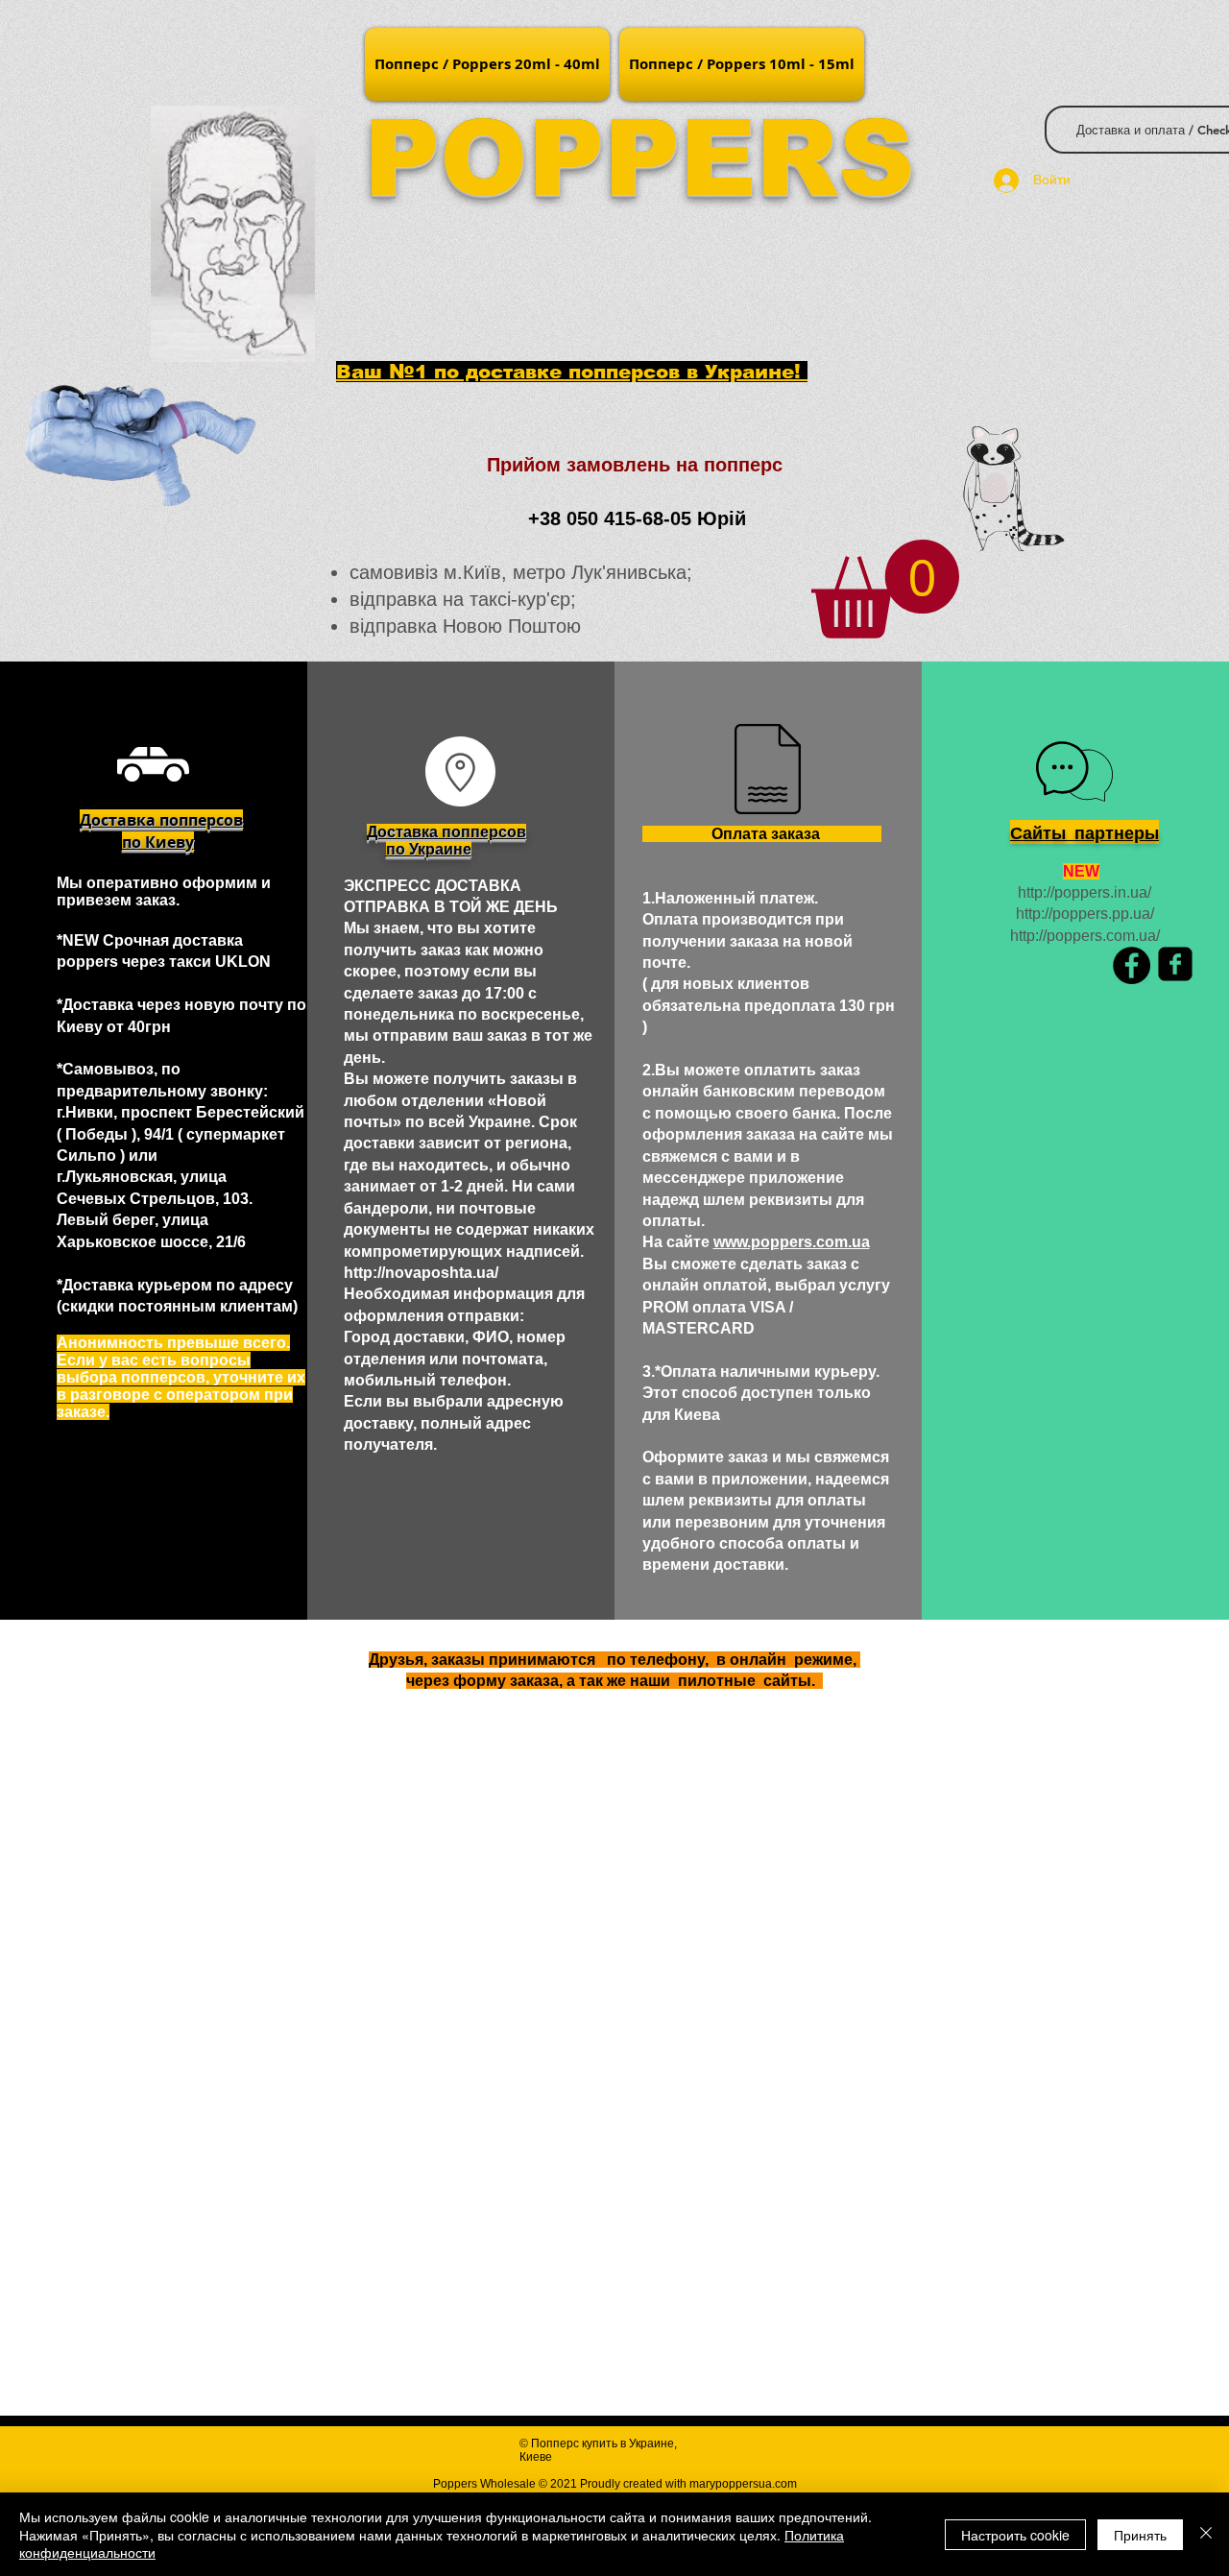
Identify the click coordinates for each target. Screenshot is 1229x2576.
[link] (885, 589)
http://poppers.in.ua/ (1084, 892)
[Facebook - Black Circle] (1132, 965)
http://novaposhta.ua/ (421, 1273)
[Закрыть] (1206, 2534)
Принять (1140, 2535)
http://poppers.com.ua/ (1085, 936)
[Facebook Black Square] (1175, 964)
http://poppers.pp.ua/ (1085, 914)
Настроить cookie (1015, 2535)
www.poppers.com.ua (792, 1242)
